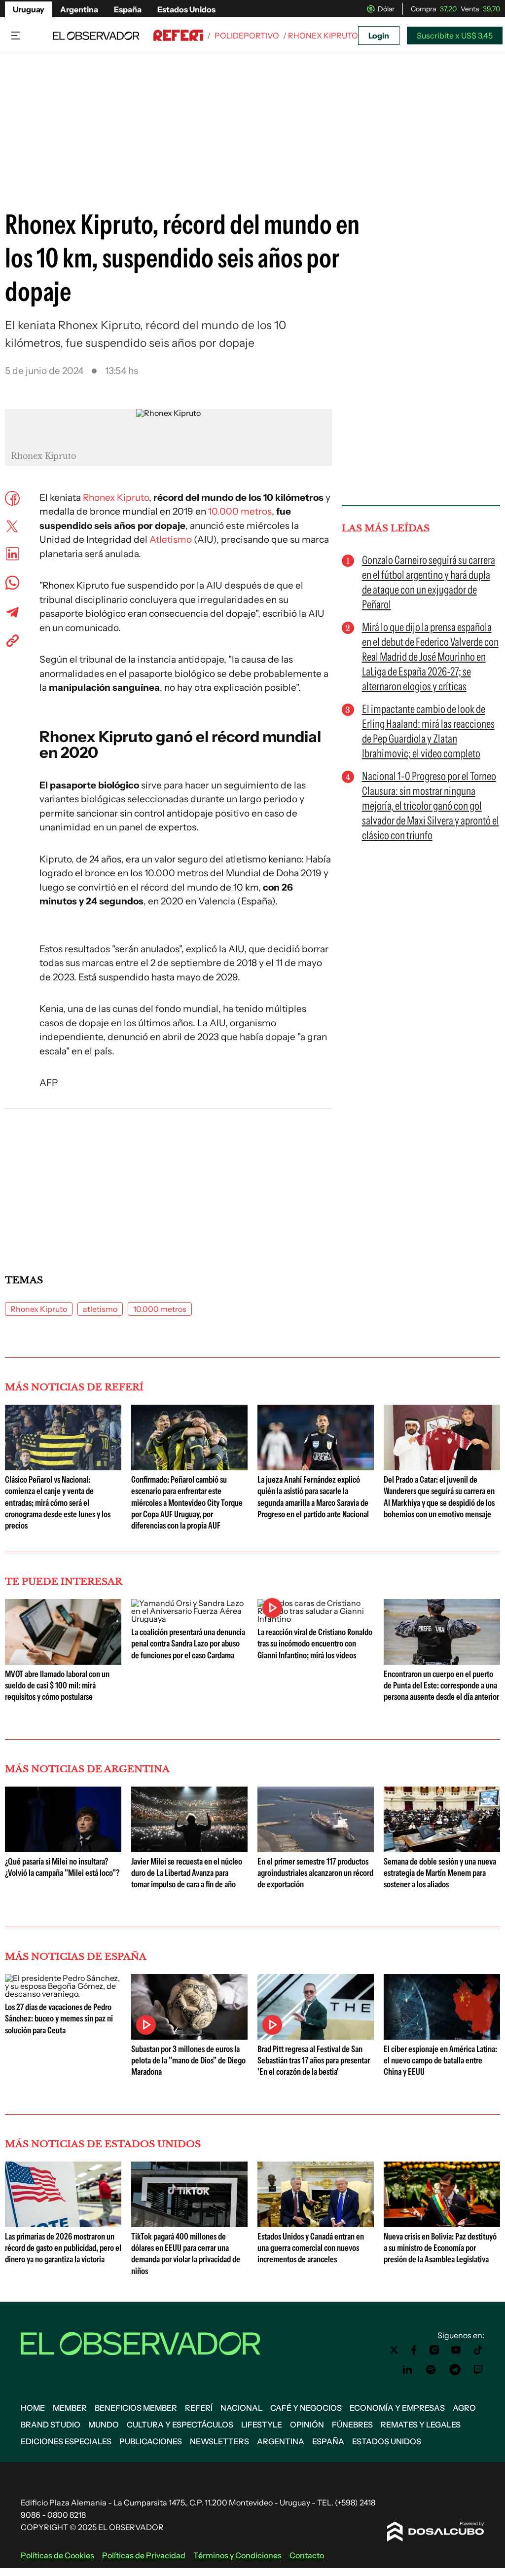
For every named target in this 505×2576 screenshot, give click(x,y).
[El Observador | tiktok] (478, 2350)
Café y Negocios (306, 2408)
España (128, 9)
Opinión (307, 2425)
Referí (199, 2408)
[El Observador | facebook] (414, 2350)
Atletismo (171, 540)
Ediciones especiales (66, 2441)
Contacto (307, 2555)
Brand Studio (51, 2425)
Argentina (79, 9)
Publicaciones (151, 2441)
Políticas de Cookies (57, 2555)
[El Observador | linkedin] (407, 2370)
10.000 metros (240, 511)
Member (70, 2408)
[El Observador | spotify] (431, 2370)
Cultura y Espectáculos (180, 2425)
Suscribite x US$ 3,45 (455, 36)
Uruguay (29, 9)
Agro (464, 2408)
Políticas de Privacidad (144, 2555)
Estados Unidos (186, 9)
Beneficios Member (136, 2408)
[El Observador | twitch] (478, 2370)
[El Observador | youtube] (456, 2350)
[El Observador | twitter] (394, 2350)
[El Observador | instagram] (434, 2350)
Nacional (241, 2408)
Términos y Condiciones (237, 2555)
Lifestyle (262, 2425)
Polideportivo (247, 36)
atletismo (100, 1309)
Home (33, 2408)
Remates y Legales (421, 2425)
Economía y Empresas (397, 2408)
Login (379, 36)
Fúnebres (352, 2425)
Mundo (104, 2425)
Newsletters (219, 2441)
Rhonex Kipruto (116, 498)
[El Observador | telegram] (455, 2370)
